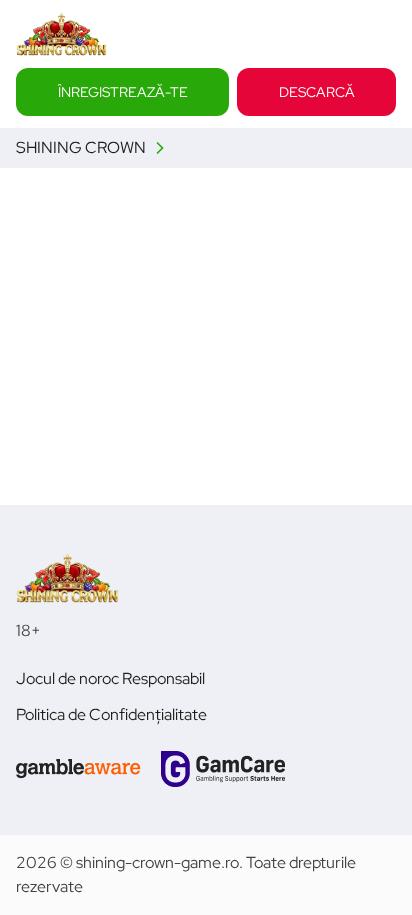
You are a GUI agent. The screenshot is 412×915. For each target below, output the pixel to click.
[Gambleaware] (78, 769)
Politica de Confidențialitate (111, 714)
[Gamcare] (223, 769)
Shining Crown (81, 147)
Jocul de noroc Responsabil (110, 678)
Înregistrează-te (123, 91)
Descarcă (317, 91)
